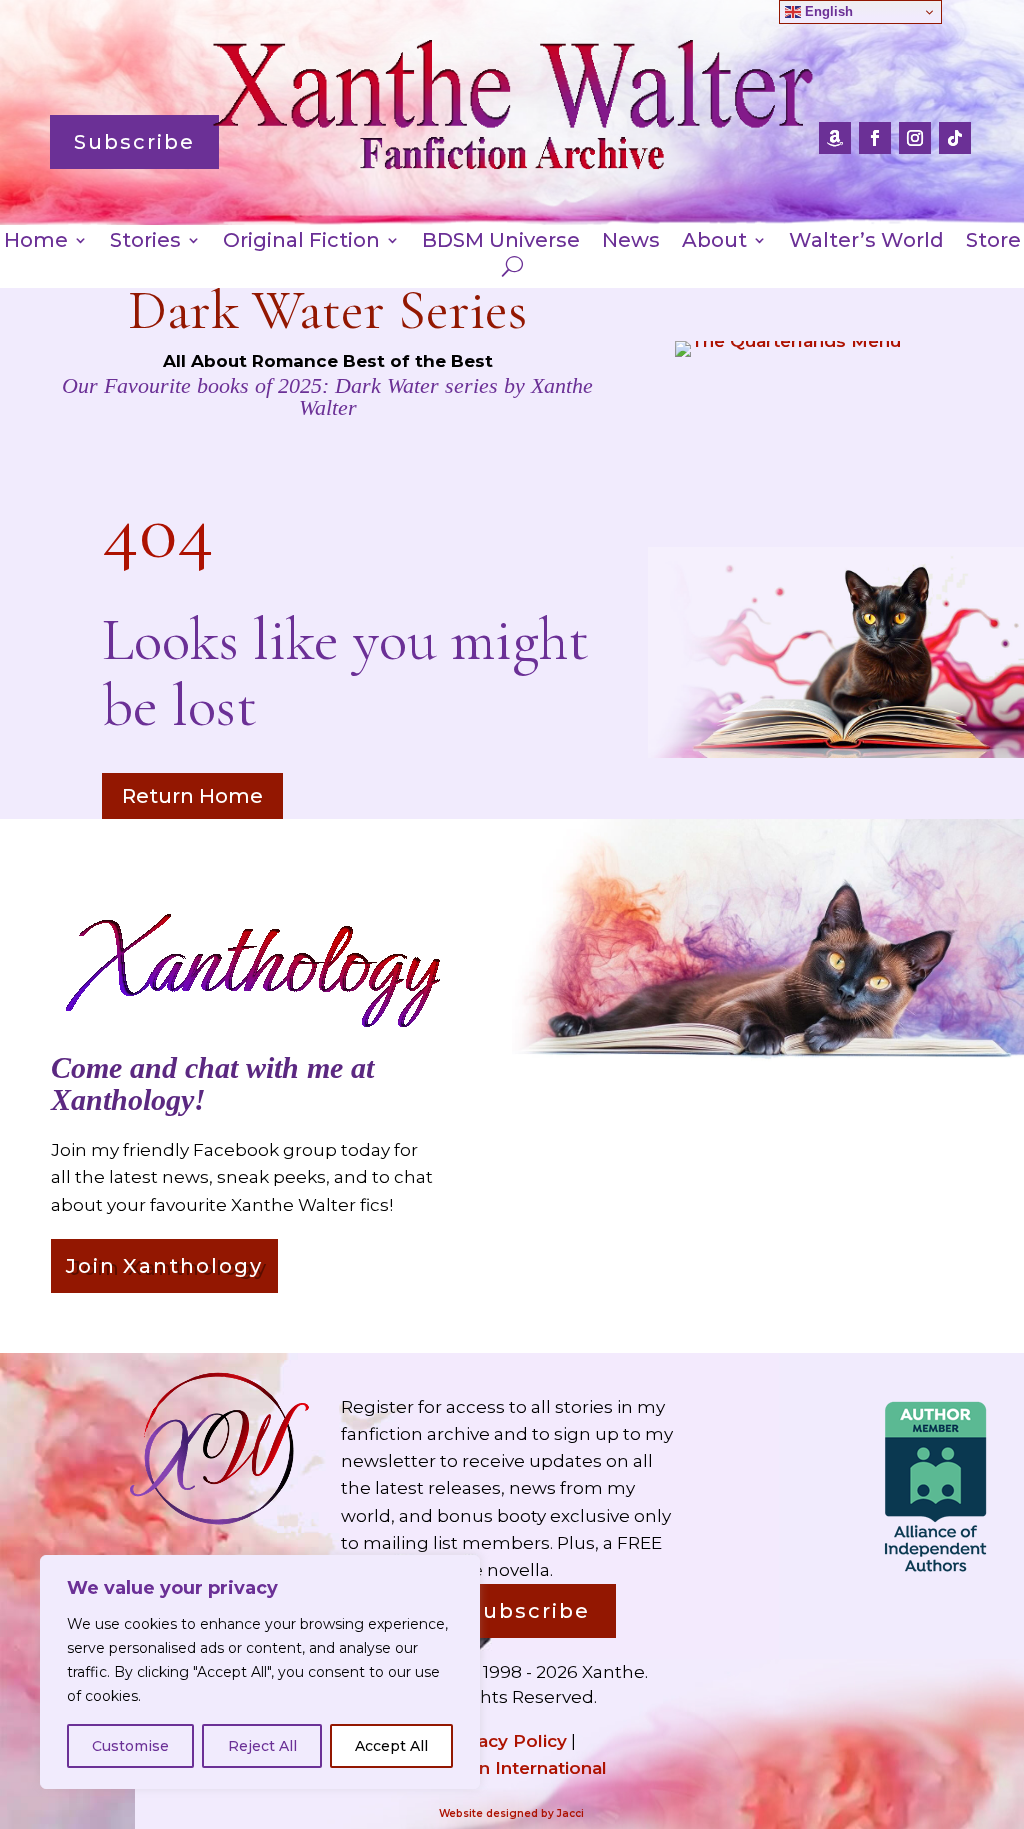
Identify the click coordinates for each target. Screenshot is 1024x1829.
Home (36, 242)
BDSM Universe (501, 242)
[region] (260, 1672)
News (631, 242)
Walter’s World (866, 242)
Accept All (391, 1746)
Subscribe (134, 142)
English (827, 11)
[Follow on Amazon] (835, 138)
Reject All (262, 1746)
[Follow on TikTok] (955, 138)
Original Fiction (301, 242)
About (714, 242)
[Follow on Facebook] (875, 138)
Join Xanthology (164, 1266)
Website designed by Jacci (511, 1813)
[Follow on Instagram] (915, 138)
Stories (145, 242)
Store (993, 242)
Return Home (192, 796)
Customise (130, 1746)
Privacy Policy (505, 1741)
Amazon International (511, 1768)
